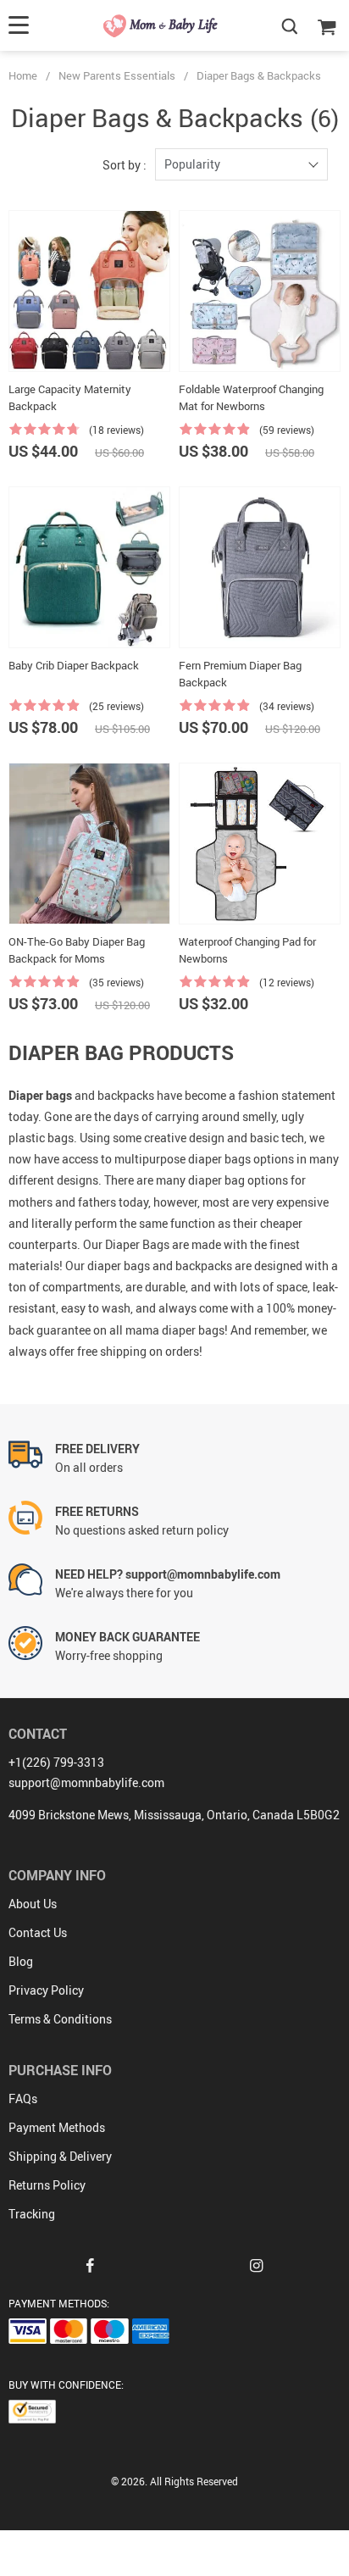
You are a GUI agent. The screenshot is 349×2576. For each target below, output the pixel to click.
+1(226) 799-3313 (56, 1762)
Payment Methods (57, 2127)
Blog (21, 1961)
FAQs (23, 2099)
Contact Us (38, 1932)
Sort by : (125, 165)
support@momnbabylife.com (86, 1782)
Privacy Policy (46, 1990)
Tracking (32, 2214)
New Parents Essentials (117, 75)
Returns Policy (47, 2185)
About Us (33, 1904)
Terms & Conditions (60, 2019)
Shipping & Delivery (60, 2156)
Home (23, 75)
